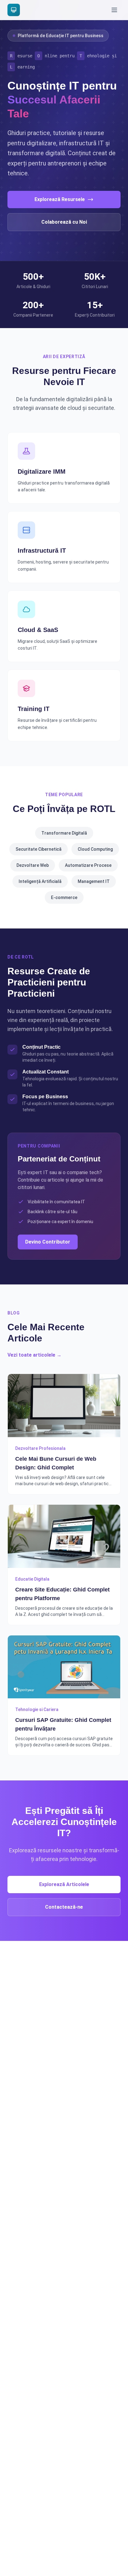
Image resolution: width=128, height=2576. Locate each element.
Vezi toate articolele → (34, 1355)
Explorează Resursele (60, 199)
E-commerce (64, 897)
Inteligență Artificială (40, 881)
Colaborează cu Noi (64, 222)
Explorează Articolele (64, 1884)
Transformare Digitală (64, 833)
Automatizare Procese (88, 865)
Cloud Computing (95, 849)
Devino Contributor (48, 1242)
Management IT (94, 881)
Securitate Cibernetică (39, 849)
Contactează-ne (64, 1907)
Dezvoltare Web (33, 865)
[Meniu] (114, 10)
